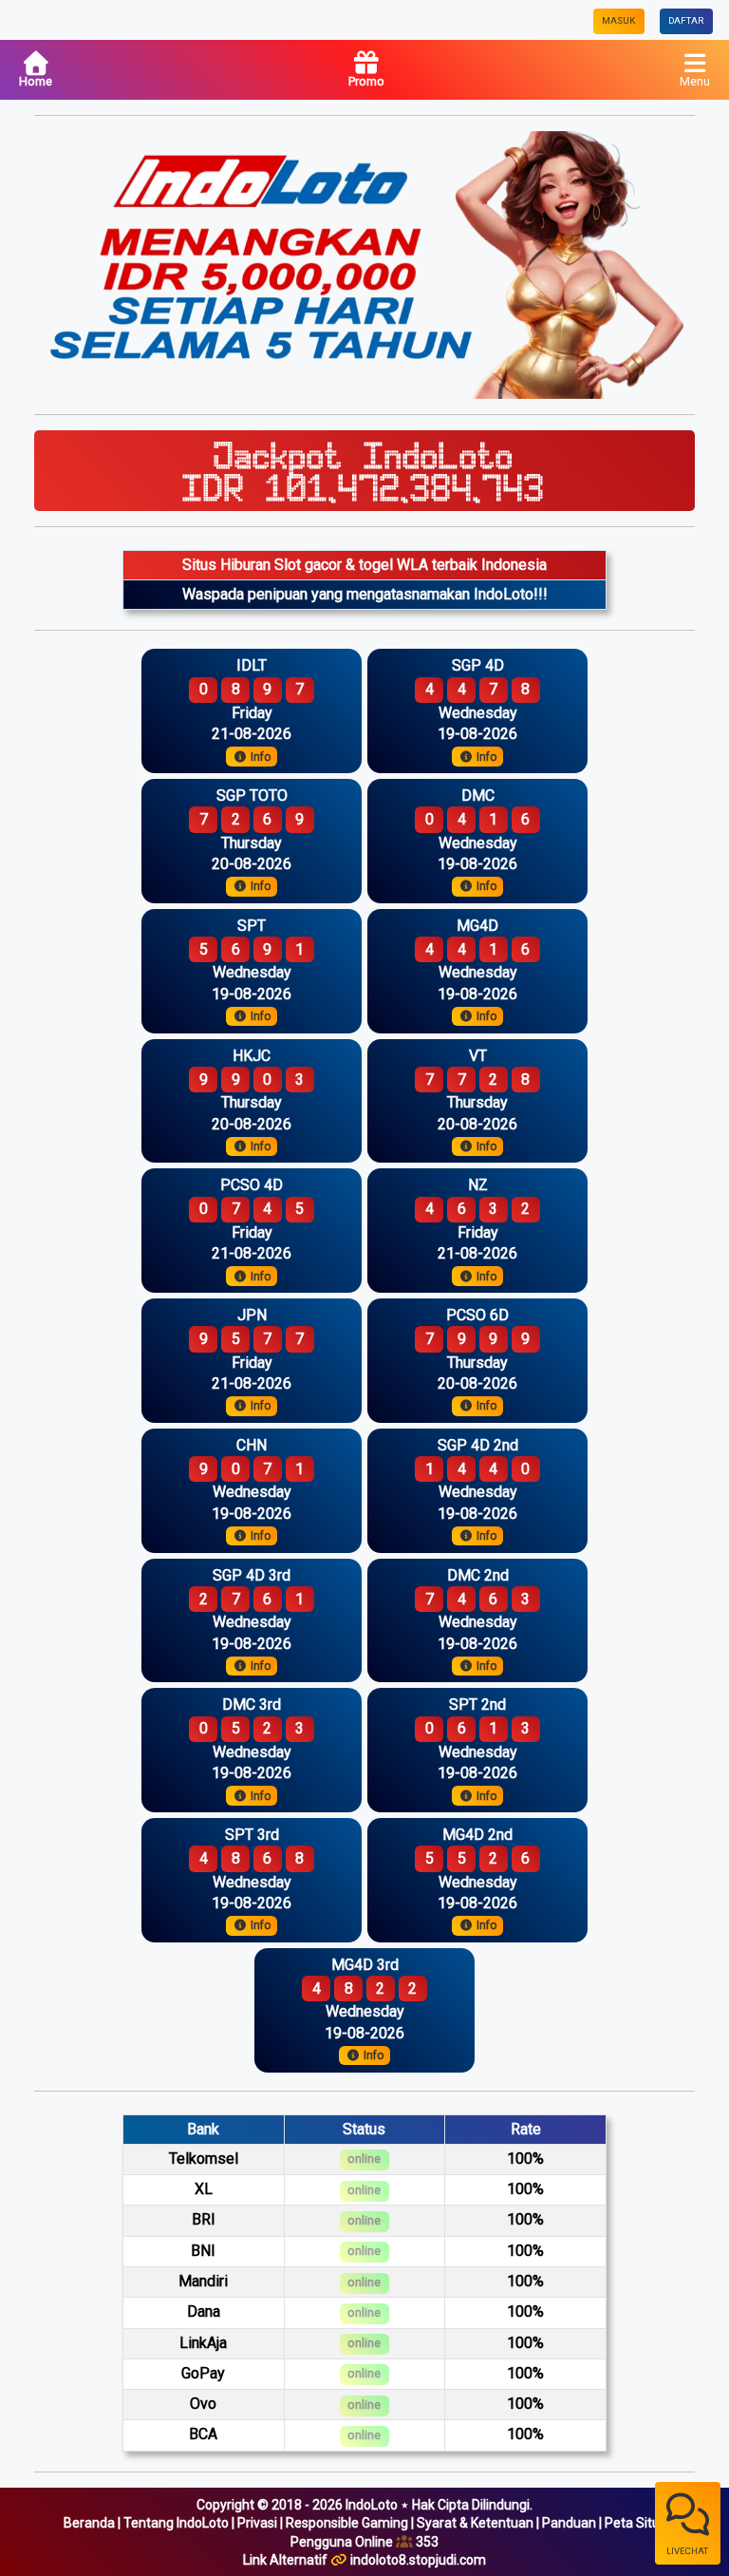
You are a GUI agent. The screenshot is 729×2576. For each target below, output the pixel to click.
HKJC (252, 1056)
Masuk (618, 20)
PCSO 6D (477, 1315)
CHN (252, 1445)
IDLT (252, 665)
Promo (366, 81)
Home (36, 81)
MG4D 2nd (477, 1835)
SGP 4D (478, 665)
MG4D (477, 926)
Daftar (686, 20)
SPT (252, 926)
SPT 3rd (252, 1835)
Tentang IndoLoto (176, 2523)
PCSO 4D (252, 1185)
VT (478, 1056)
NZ (478, 1185)
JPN (252, 1315)
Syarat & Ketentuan (475, 2523)
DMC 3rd (252, 1705)
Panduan (569, 2523)
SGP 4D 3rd (252, 1575)
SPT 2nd (477, 1705)
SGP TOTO (252, 796)
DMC (478, 796)
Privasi (257, 2523)
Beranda (89, 2523)
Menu (695, 81)
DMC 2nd (478, 1575)
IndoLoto (372, 2505)
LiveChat (687, 2551)
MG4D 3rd (365, 1965)
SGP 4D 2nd (478, 1445)
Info (259, 757)
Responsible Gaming (347, 2523)
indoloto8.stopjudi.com (418, 2560)
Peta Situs (636, 2523)
